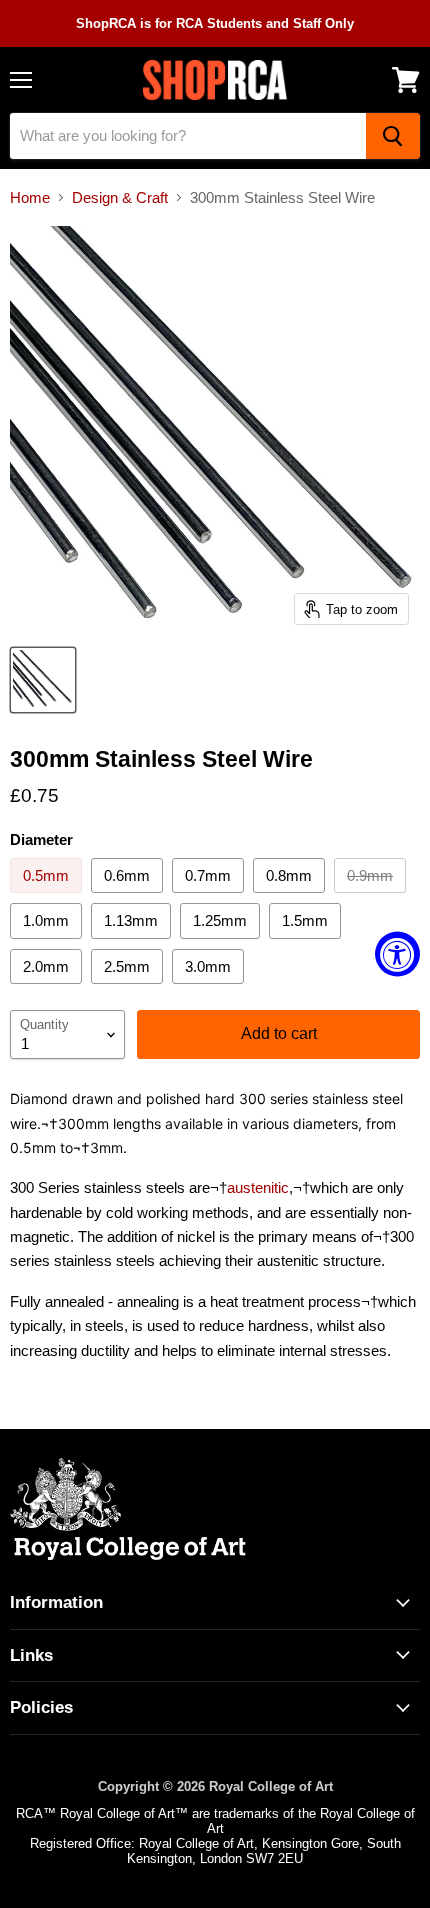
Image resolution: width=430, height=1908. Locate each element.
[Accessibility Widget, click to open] (397, 954)
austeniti (254, 1187)
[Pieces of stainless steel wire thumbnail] (43, 680)
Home (30, 197)
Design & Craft (120, 197)
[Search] (393, 136)
